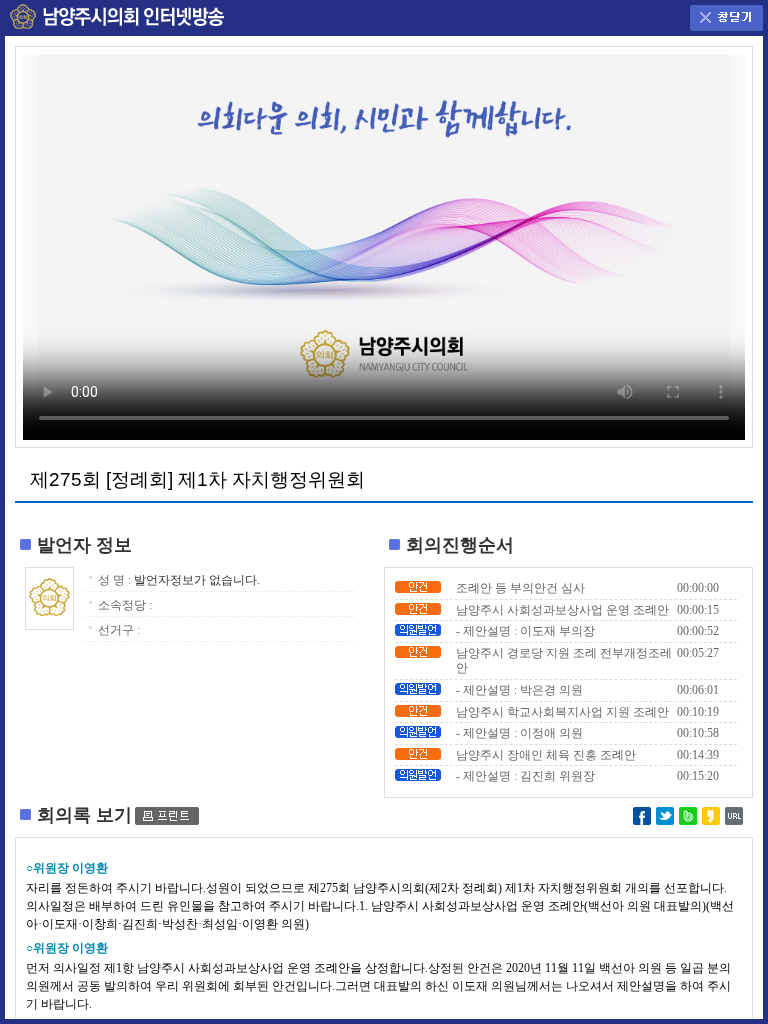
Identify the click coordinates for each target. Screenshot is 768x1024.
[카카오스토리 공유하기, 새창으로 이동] (711, 814)
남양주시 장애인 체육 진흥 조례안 (546, 755)
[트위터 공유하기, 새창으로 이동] (665, 814)
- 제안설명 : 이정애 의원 (519, 733)
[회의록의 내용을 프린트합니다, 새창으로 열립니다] (167, 815)
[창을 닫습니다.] (726, 13)
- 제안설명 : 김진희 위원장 (525, 776)
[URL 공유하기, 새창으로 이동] (734, 814)
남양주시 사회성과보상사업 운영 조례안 (562, 610)
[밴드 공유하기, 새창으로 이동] (688, 814)
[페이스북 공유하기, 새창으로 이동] (642, 814)
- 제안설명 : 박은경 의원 (519, 690)
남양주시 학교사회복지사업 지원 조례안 (562, 712)
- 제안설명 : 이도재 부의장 (525, 631)
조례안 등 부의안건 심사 (520, 588)
